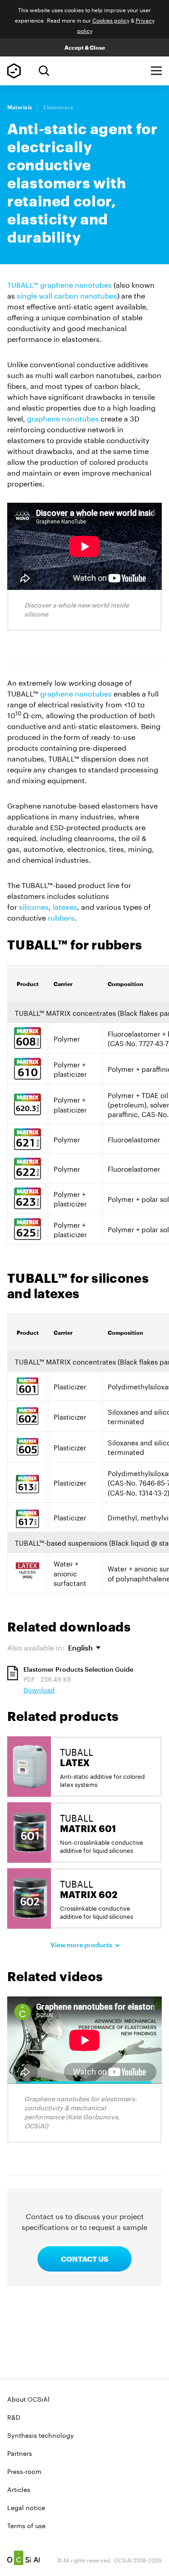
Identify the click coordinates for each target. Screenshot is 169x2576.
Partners (20, 2453)
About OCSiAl (28, 2398)
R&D (14, 2417)
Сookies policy (111, 20)
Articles (19, 2489)
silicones (34, 906)
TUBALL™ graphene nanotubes (59, 284)
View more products (81, 1945)
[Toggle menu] (156, 71)
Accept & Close (85, 47)
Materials (20, 107)
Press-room (24, 2471)
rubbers (61, 917)
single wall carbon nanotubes (67, 295)
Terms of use (26, 2525)
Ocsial (23, 2558)
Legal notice (26, 2507)
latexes (65, 906)
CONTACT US (84, 2259)
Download (39, 1689)
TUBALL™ (14, 71)
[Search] (44, 71)
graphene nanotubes (63, 418)
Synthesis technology (41, 2435)
